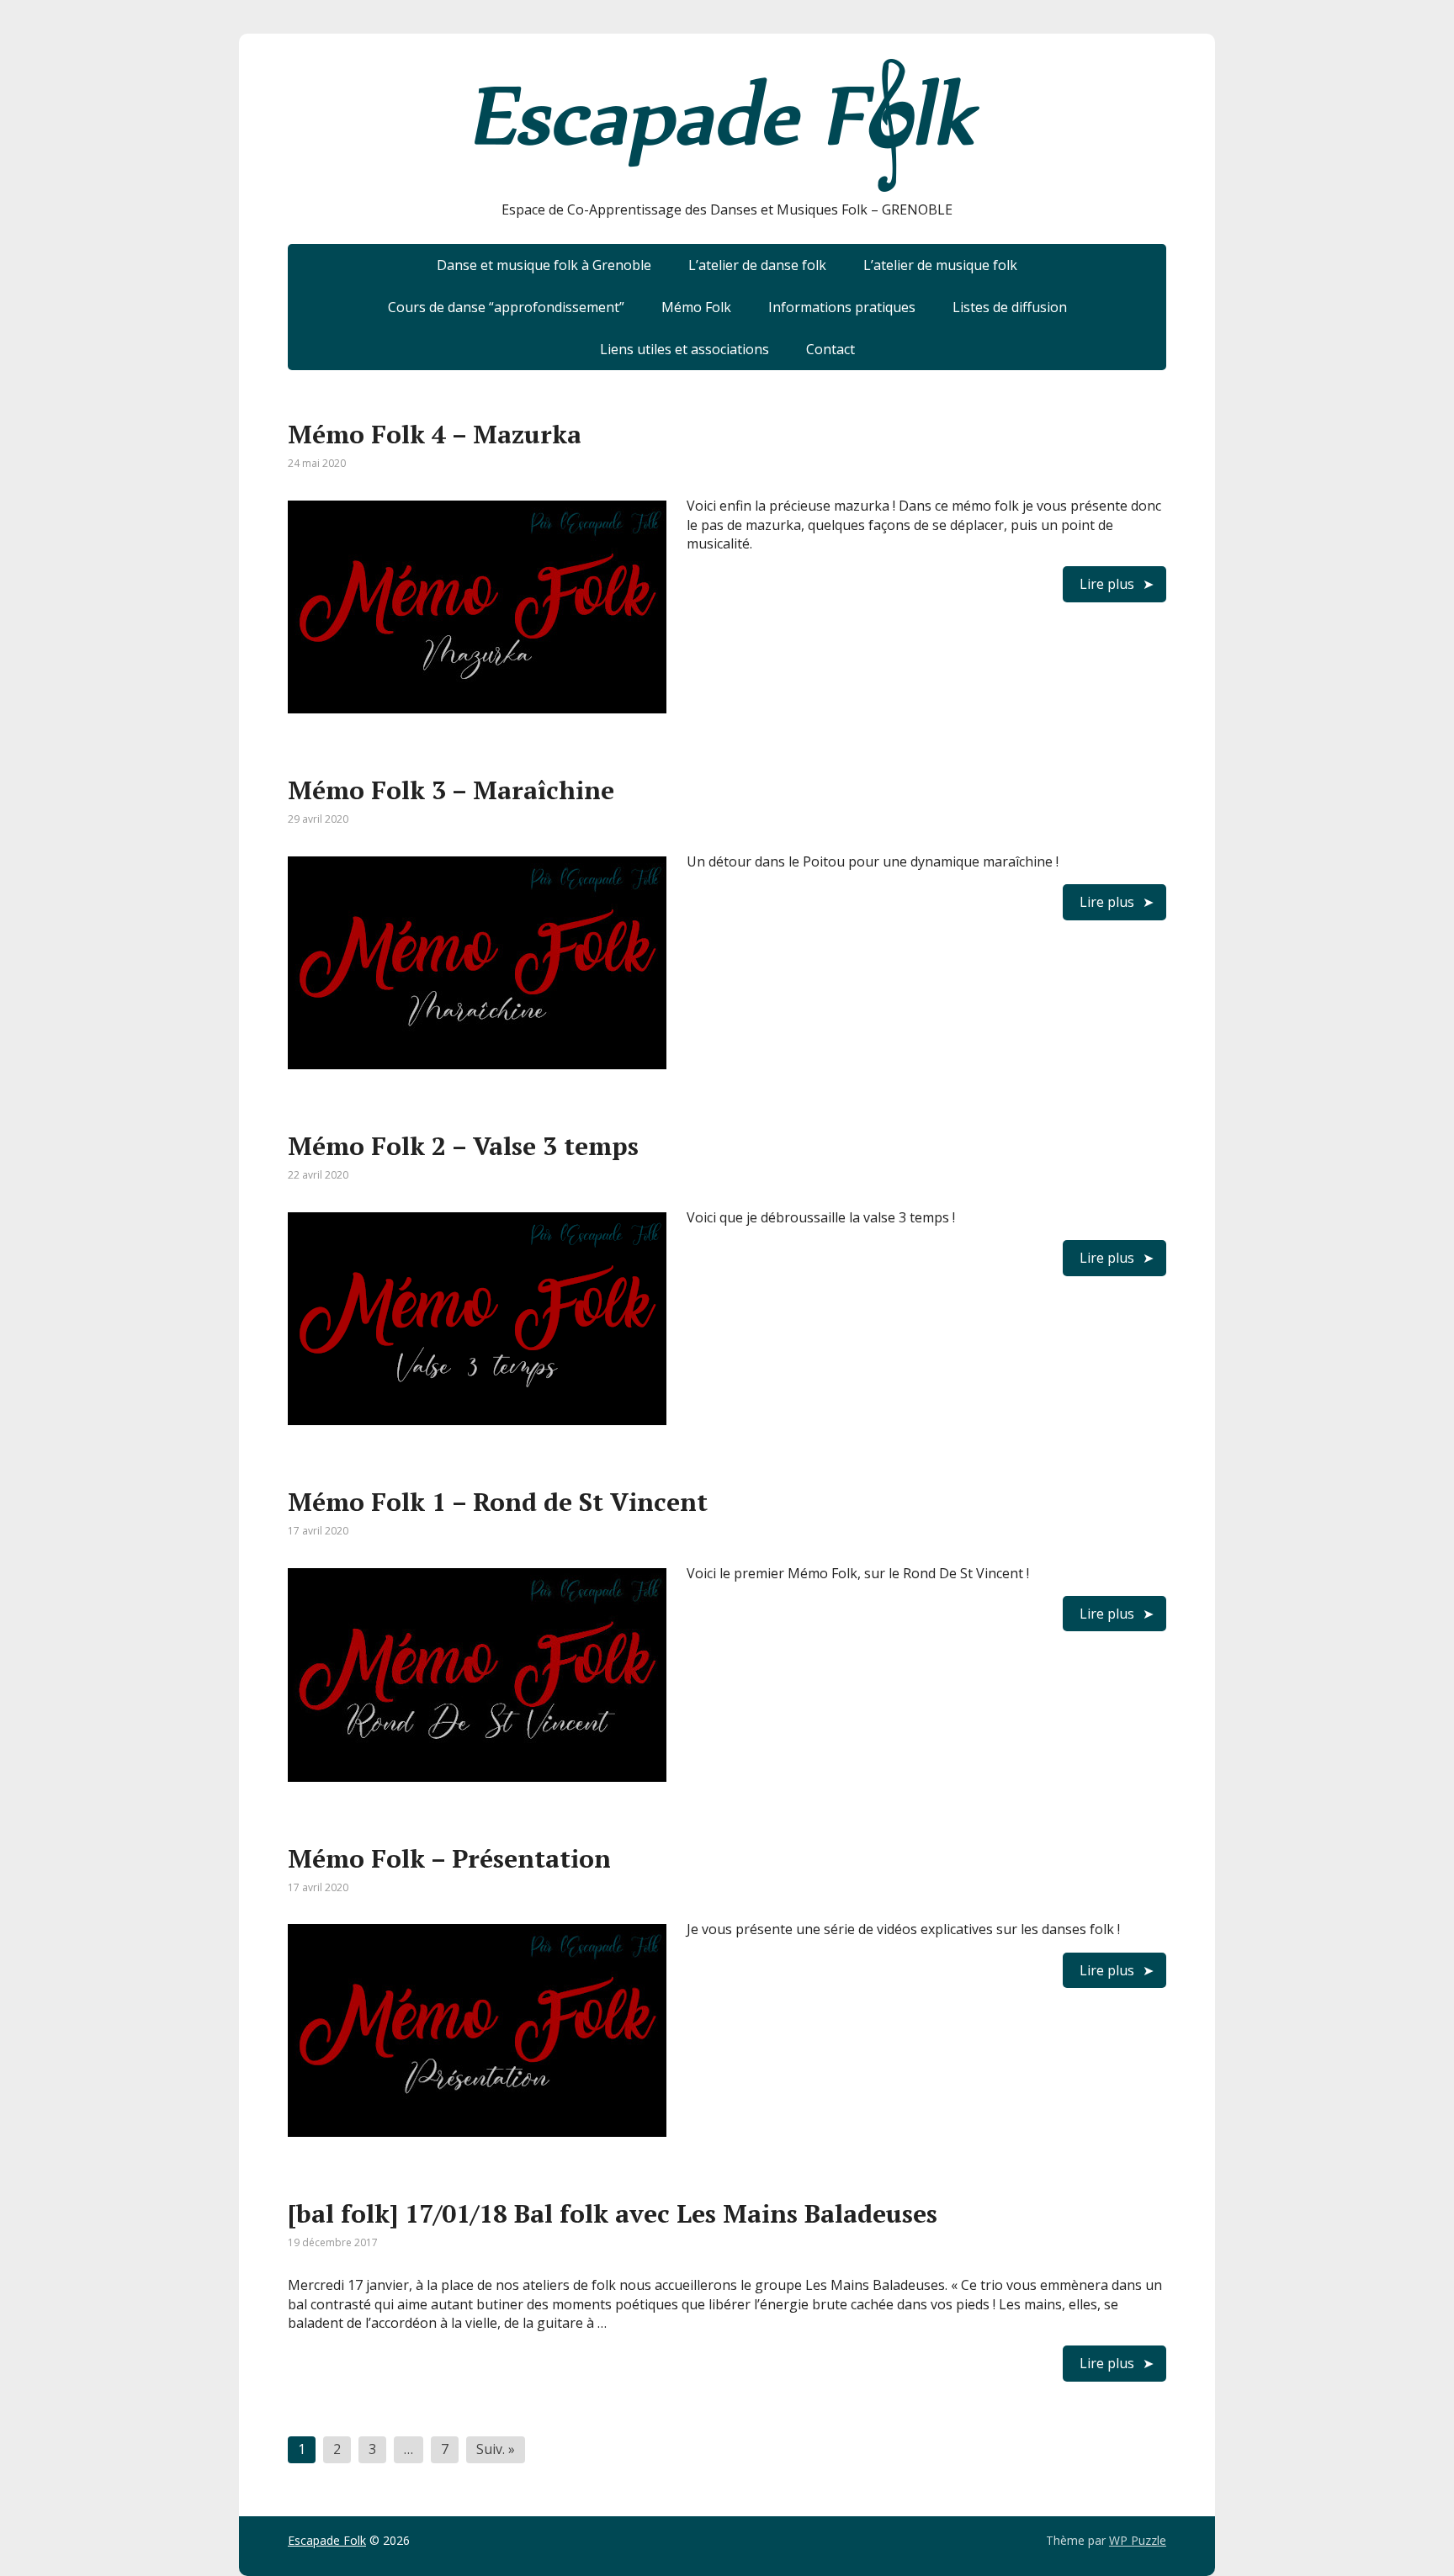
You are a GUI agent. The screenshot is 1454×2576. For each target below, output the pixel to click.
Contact (830, 349)
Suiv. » (496, 2449)
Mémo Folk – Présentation (449, 1858)
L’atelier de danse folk (757, 265)
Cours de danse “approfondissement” (506, 307)
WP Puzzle (1138, 2540)
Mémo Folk (696, 307)
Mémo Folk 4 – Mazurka (435, 434)
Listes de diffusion (1010, 307)
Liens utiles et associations (685, 349)
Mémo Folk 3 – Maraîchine (451, 790)
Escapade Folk (327, 2540)
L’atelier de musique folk (940, 265)
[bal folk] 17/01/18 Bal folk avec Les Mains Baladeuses (613, 2213)
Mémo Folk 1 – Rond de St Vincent (498, 1502)
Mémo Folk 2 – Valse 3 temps (463, 1146)
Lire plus (1107, 584)
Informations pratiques (842, 307)
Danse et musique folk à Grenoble (544, 265)
